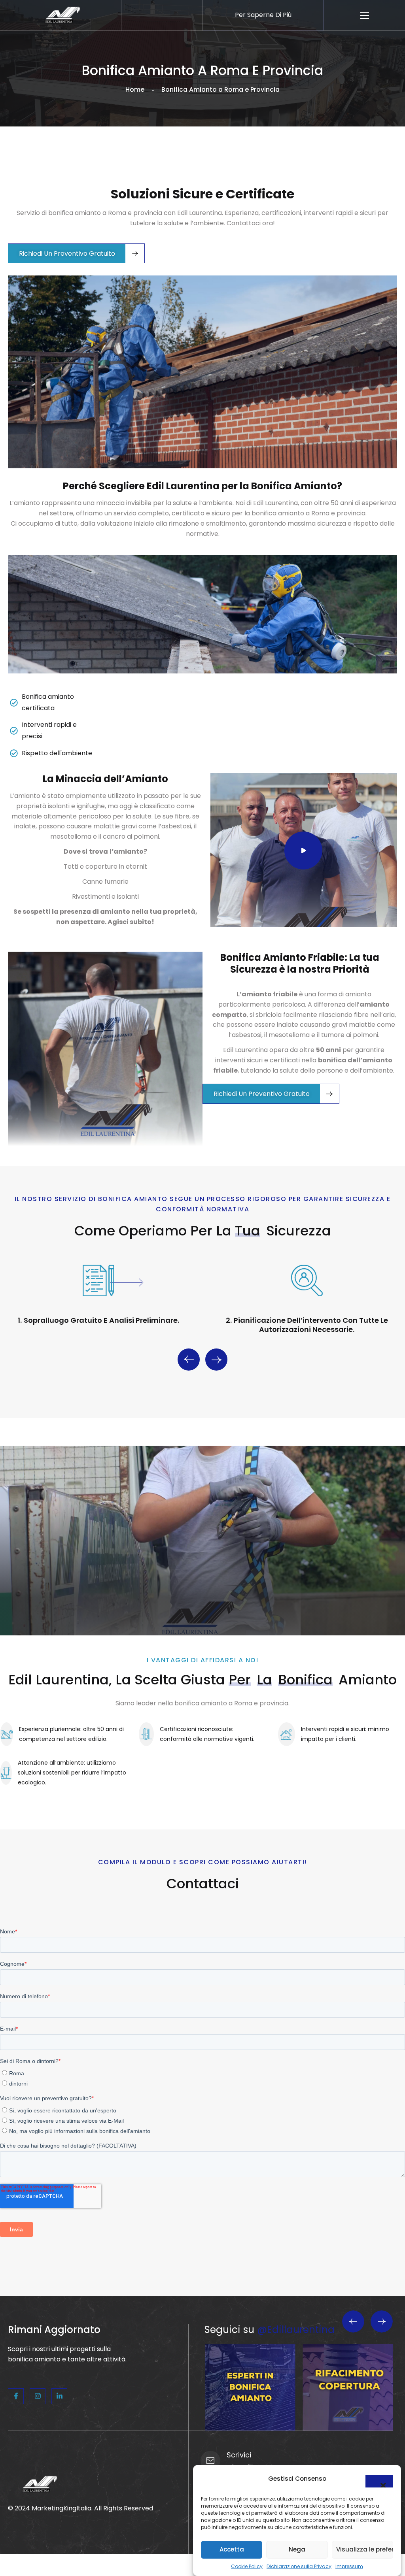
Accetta (232, 2549)
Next (216, 1360)
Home (135, 90)
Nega (297, 2549)
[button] (379, 2481)
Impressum (349, 2566)
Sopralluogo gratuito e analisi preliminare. (101, 1320)
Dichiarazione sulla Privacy (299, 2566)
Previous (189, 1360)
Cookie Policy (247, 2566)
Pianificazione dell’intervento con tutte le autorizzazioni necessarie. (311, 1325)
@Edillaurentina (296, 2330)
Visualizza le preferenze (365, 2549)
